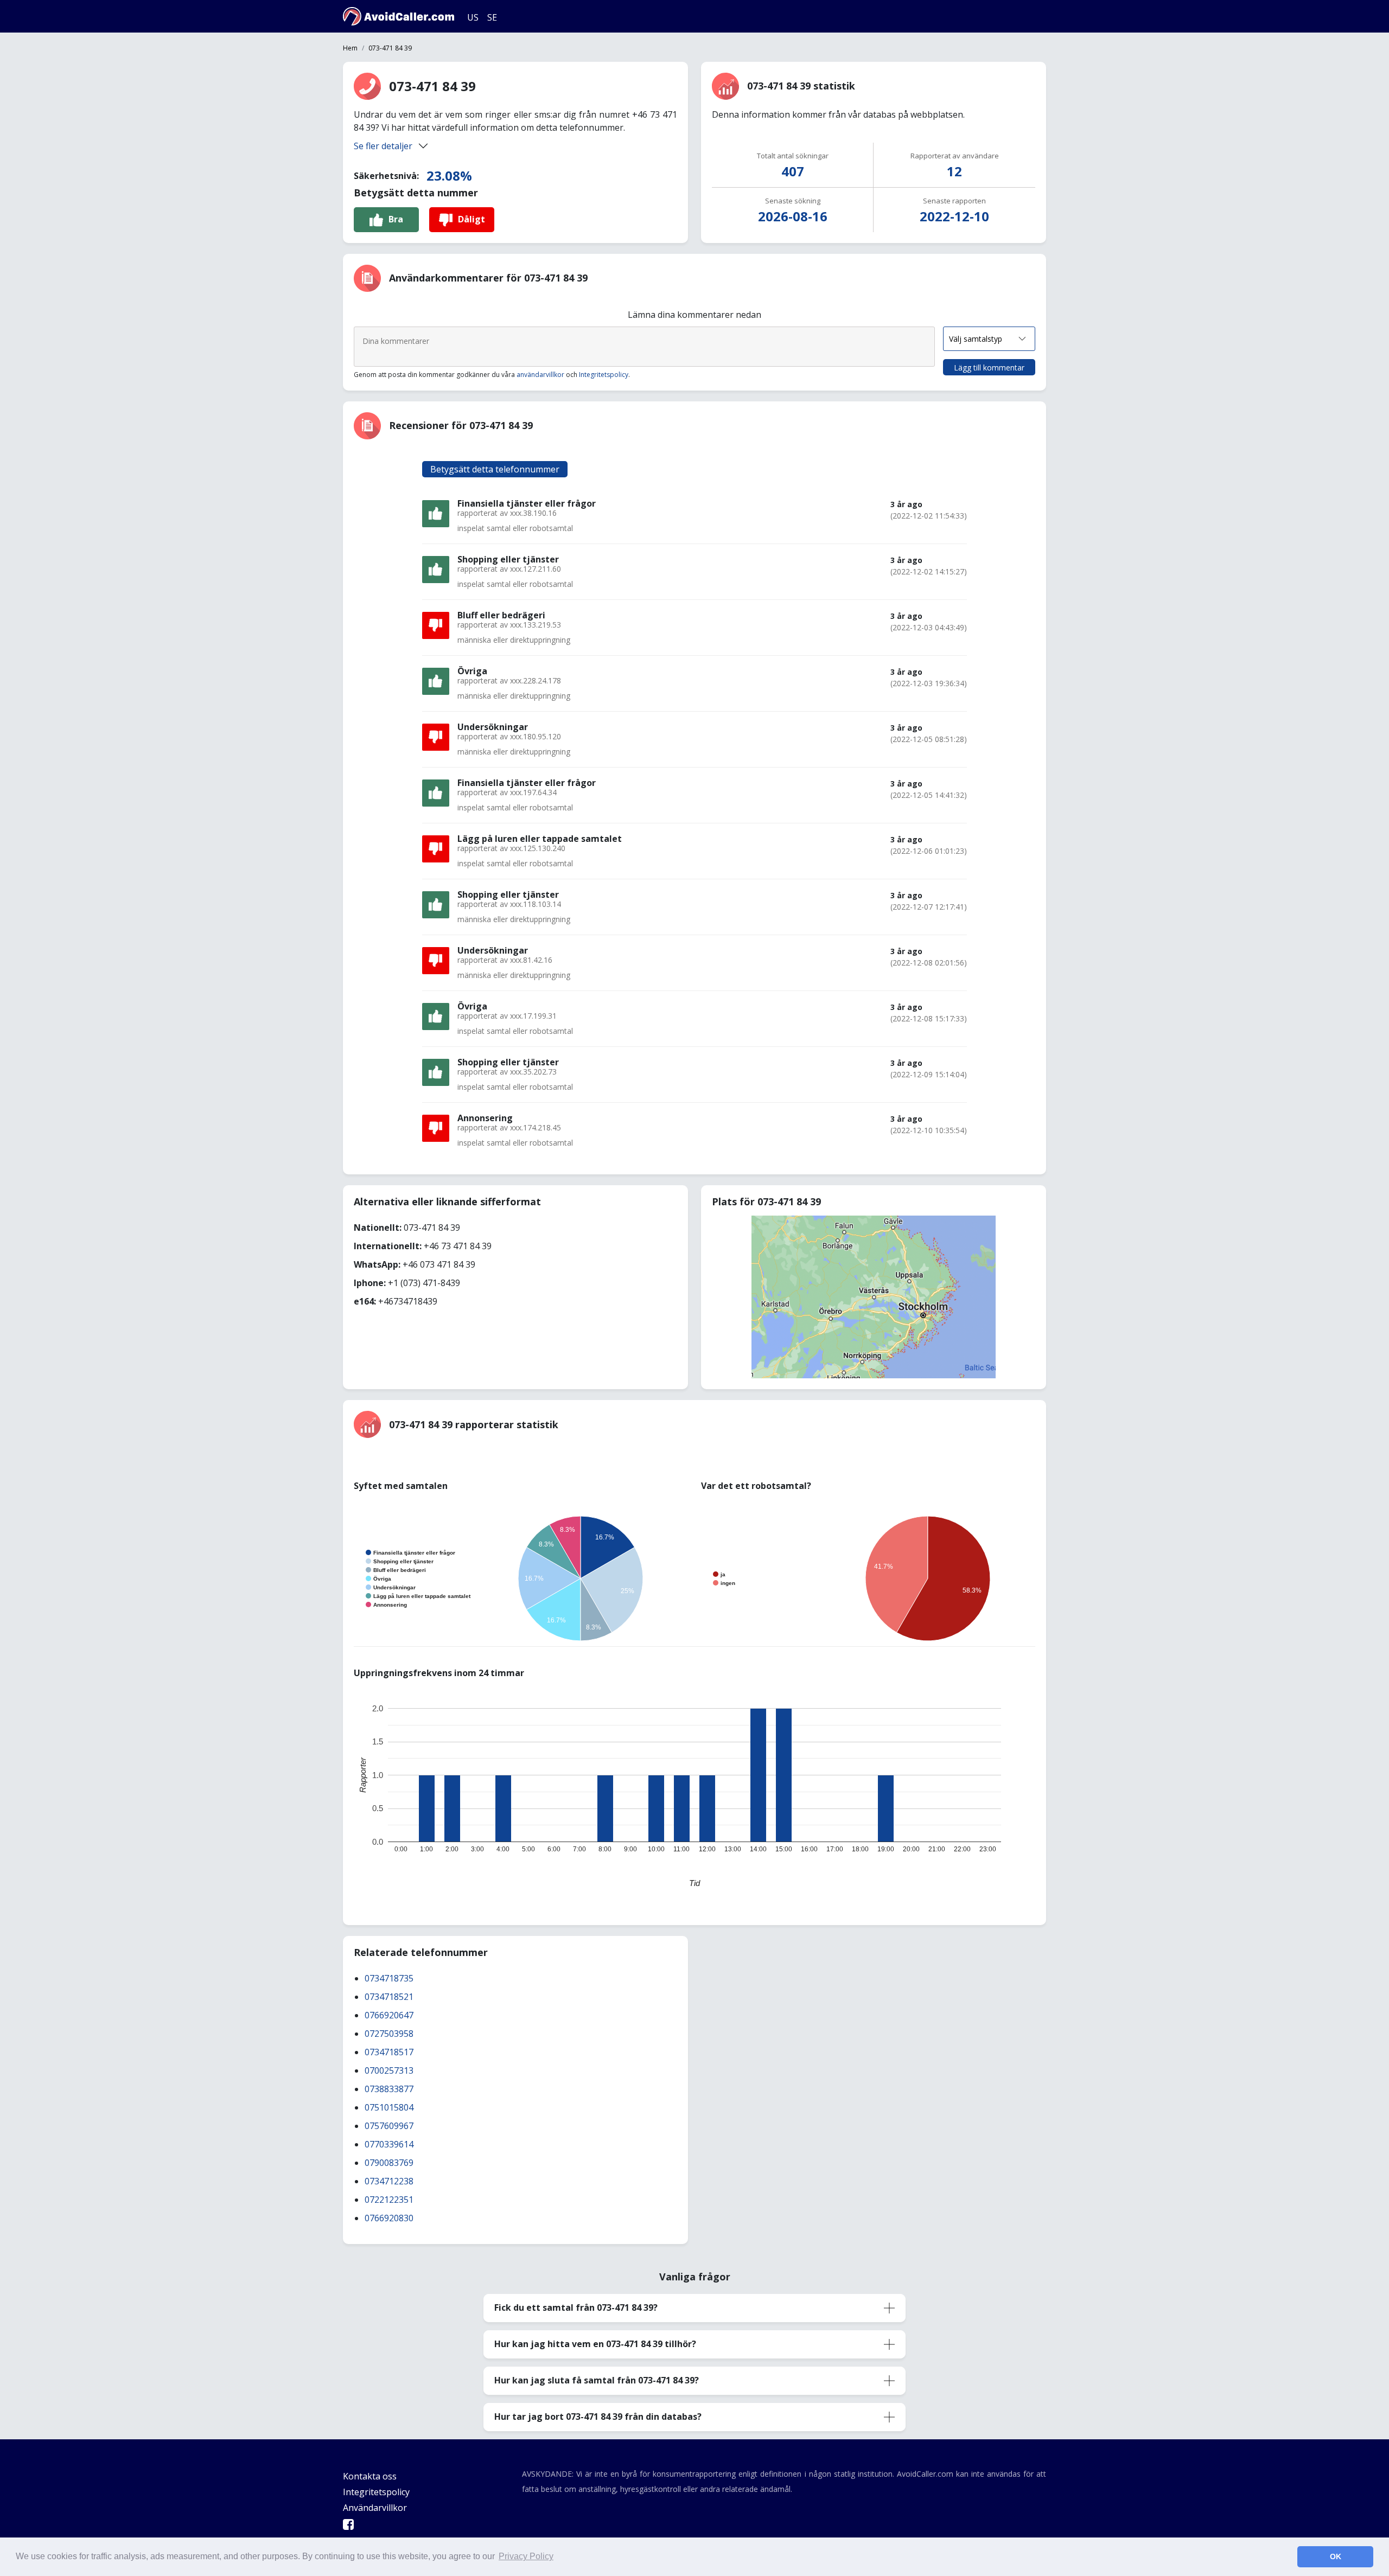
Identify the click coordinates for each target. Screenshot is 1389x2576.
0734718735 (389, 1978)
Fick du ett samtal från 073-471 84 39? (576, 2307)
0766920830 (389, 2218)
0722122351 (389, 2200)
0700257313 (389, 2070)
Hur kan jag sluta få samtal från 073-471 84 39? (597, 2380)
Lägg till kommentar (989, 367)
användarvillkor (540, 375)
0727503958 (389, 2034)
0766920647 (389, 2015)
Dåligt (472, 219)
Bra (396, 219)
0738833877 (389, 2089)
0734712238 (389, 2181)
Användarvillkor (375, 2508)
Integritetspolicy (604, 375)
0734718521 (389, 1997)
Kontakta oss (370, 2476)
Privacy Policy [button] (526, 2556)
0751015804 (389, 2107)
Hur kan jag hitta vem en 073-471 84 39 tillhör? (595, 2344)
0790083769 (389, 2163)
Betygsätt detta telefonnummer (495, 469)
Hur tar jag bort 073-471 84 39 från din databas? (598, 2417)
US (473, 17)
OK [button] (1336, 2556)
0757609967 (389, 2126)
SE (492, 17)
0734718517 (389, 2052)
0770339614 (389, 2144)
